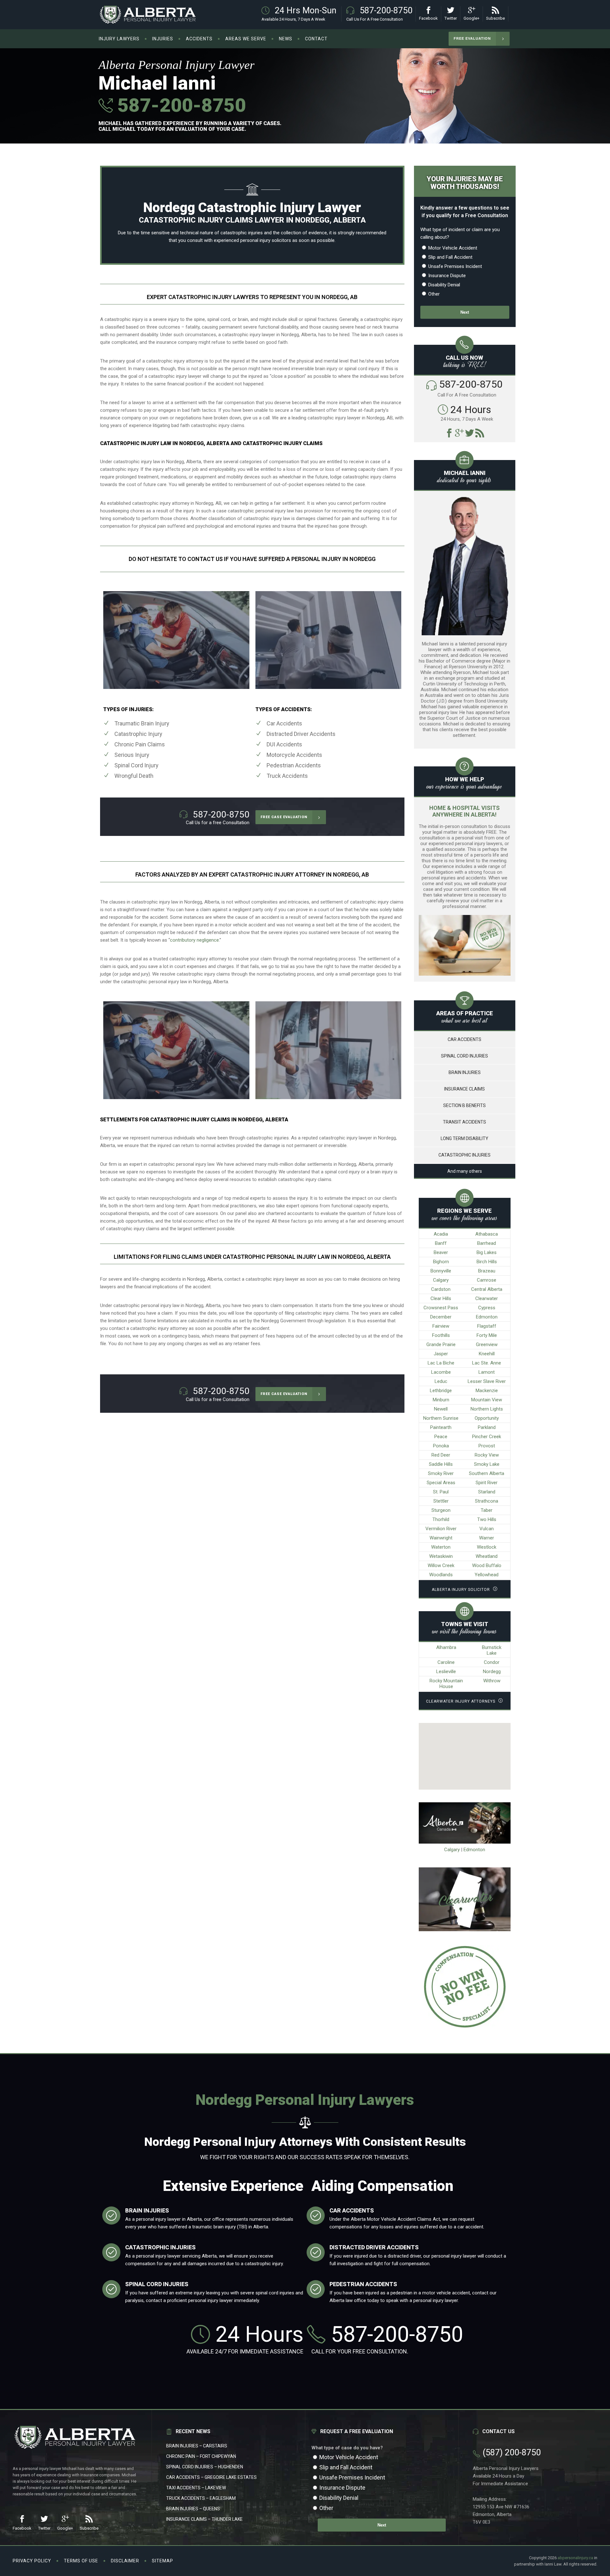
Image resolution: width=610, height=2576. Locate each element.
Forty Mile (487, 1335)
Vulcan (487, 1529)
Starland (487, 1492)
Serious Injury (132, 755)
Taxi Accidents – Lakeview (196, 2488)
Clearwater (487, 1298)
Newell (441, 1409)
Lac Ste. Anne (487, 1363)
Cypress (487, 1308)
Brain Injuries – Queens (193, 2509)
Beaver (441, 1252)
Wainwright (441, 1538)
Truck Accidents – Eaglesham (201, 2498)
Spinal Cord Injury (136, 765)
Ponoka (441, 1446)
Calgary (441, 1280)
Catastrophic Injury (138, 734)
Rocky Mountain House (446, 1684)
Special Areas (441, 1483)
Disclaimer (125, 2561)
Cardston (441, 1289)
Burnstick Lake (492, 1650)
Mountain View (487, 1400)
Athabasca (487, 1234)
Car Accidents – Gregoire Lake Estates (211, 2477)
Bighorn (441, 1262)
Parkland (487, 1427)
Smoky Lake (487, 1464)
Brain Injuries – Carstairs (197, 2446)
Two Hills (487, 1519)
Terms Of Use (81, 2561)
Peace (441, 1437)
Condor (492, 1662)
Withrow (492, 1681)
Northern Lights (487, 1409)
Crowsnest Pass (441, 1308)
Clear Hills (441, 1298)
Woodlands (441, 1575)
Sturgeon (441, 1510)
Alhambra (446, 1647)
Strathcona (487, 1501)
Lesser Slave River (487, 1381)
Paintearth (441, 1427)
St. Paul (441, 1492)
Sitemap (163, 2561)
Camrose (487, 1280)
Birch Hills (487, 1262)
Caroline (446, 1662)
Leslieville (446, 1672)
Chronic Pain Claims (140, 744)
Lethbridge (441, 1391)
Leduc (441, 1381)
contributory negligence (194, 940)
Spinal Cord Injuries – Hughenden (205, 2467)
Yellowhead (487, 1575)
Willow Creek (441, 1565)
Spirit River (487, 1483)
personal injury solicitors (266, 240)
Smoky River (441, 1473)
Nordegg (492, 1672)
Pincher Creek (487, 1437)
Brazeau (487, 1271)
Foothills (441, 1335)
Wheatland (487, 1556)
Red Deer (441, 1455)
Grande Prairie (441, 1345)
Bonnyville (441, 1271)
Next (465, 312)
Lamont (487, 1372)
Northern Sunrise (441, 1418)
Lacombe (441, 1372)
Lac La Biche (441, 1363)
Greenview (487, 1345)
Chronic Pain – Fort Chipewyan (201, 2456)
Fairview (441, 1326)
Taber (487, 1510)
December (441, 1317)
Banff (441, 1243)
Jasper (441, 1354)
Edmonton (487, 1317)
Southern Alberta (487, 1473)
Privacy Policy (32, 2561)
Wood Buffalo (487, 1565)
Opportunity (487, 1418)
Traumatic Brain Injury (142, 723)
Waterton (441, 1547)
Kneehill (487, 1354)
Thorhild (441, 1519)
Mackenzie (487, 1391)
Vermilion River (441, 1529)
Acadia (441, 1234)
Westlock (487, 1547)
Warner (487, 1538)
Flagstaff (487, 1326)
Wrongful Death (134, 776)
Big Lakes (487, 1252)
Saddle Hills (441, 1464)
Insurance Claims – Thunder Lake (204, 2519)
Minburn (441, 1400)
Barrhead (487, 1243)
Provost (487, 1446)
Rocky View (487, 1455)
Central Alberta (487, 1289)
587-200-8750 (179, 105)
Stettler (441, 1501)
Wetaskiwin (441, 1556)
